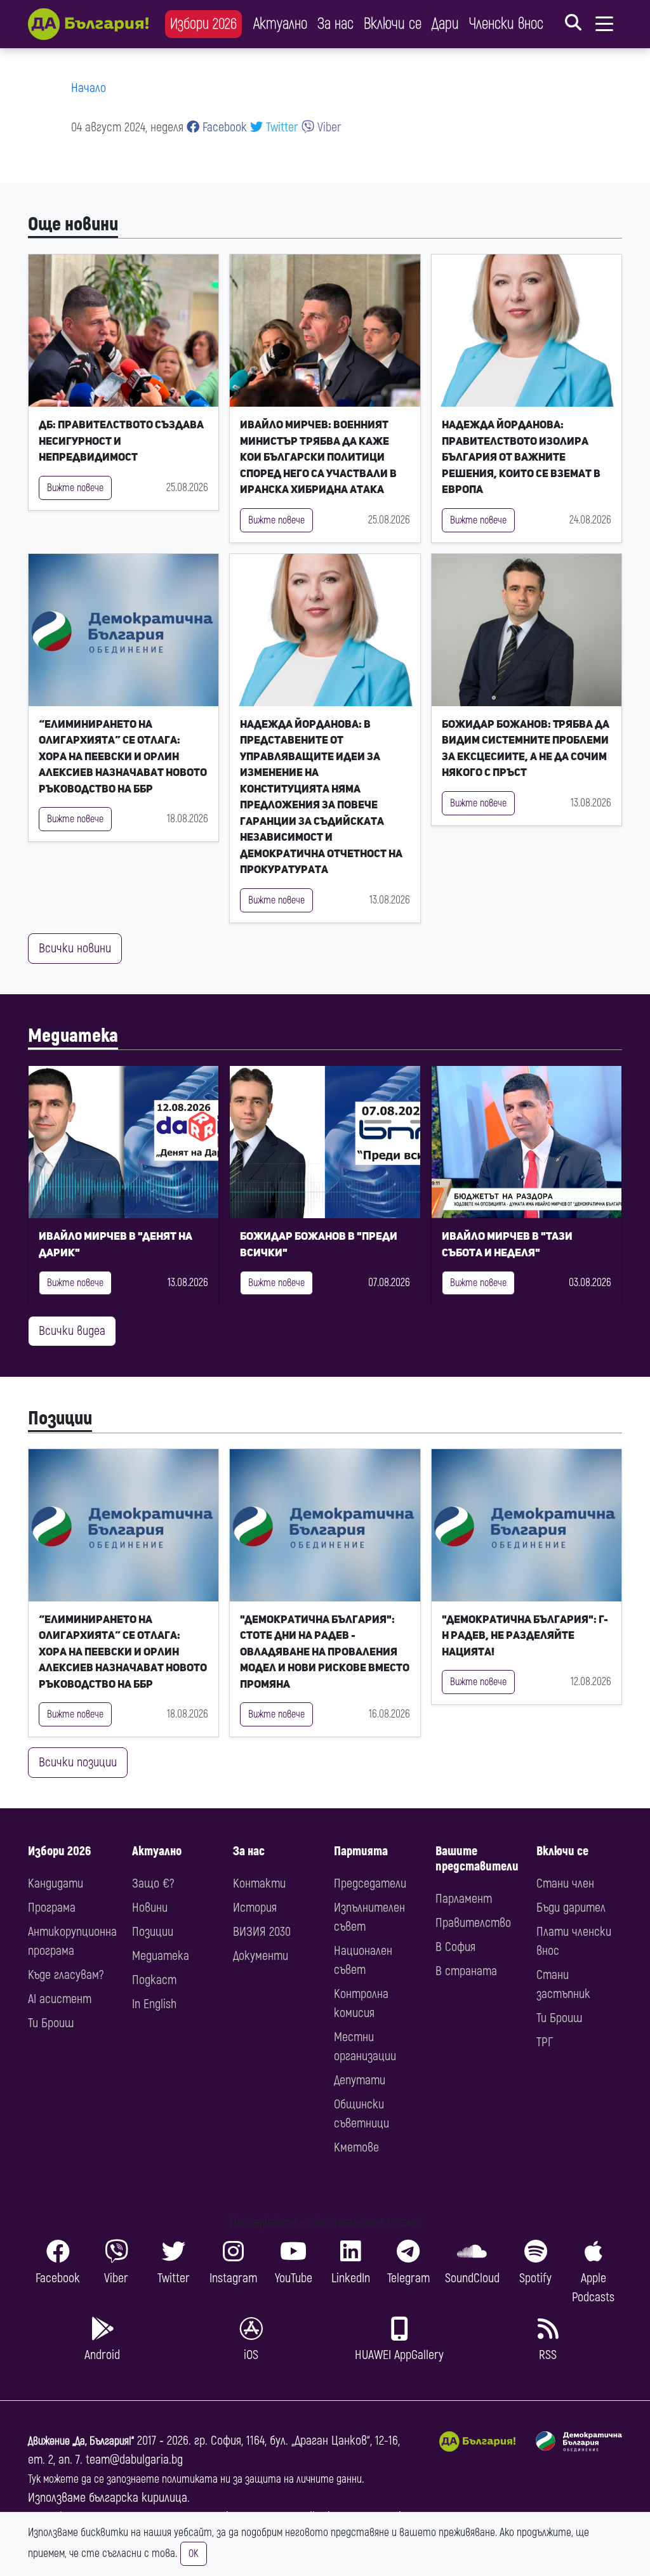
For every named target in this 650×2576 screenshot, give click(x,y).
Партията (361, 1851)
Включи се (393, 24)
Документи (261, 1956)
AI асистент (60, 1999)
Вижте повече (75, 488)
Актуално (280, 24)
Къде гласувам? (66, 1975)
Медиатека (73, 1036)
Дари (445, 24)
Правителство (473, 1923)
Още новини (73, 224)
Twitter (281, 127)
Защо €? (153, 1883)
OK (194, 2554)
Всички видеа (72, 1331)
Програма (52, 1908)
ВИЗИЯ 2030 (262, 1932)
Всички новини (75, 948)
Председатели (370, 1883)
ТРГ (545, 2042)
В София (455, 1947)
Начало (89, 88)
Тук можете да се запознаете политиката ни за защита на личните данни (195, 2479)
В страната (466, 1971)
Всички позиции (78, 1762)
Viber (328, 127)
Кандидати (56, 1883)
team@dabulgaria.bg (134, 2460)
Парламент (464, 1899)
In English (154, 2004)
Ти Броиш (51, 2023)
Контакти (259, 1883)
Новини (150, 1908)
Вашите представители (477, 1859)
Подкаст (154, 1980)
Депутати (360, 2080)
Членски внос (506, 24)
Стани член (565, 1883)
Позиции (60, 1418)
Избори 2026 (203, 24)
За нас (335, 24)
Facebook (223, 127)
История (255, 1908)
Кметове (356, 2147)
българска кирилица (138, 2498)
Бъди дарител (571, 1908)
